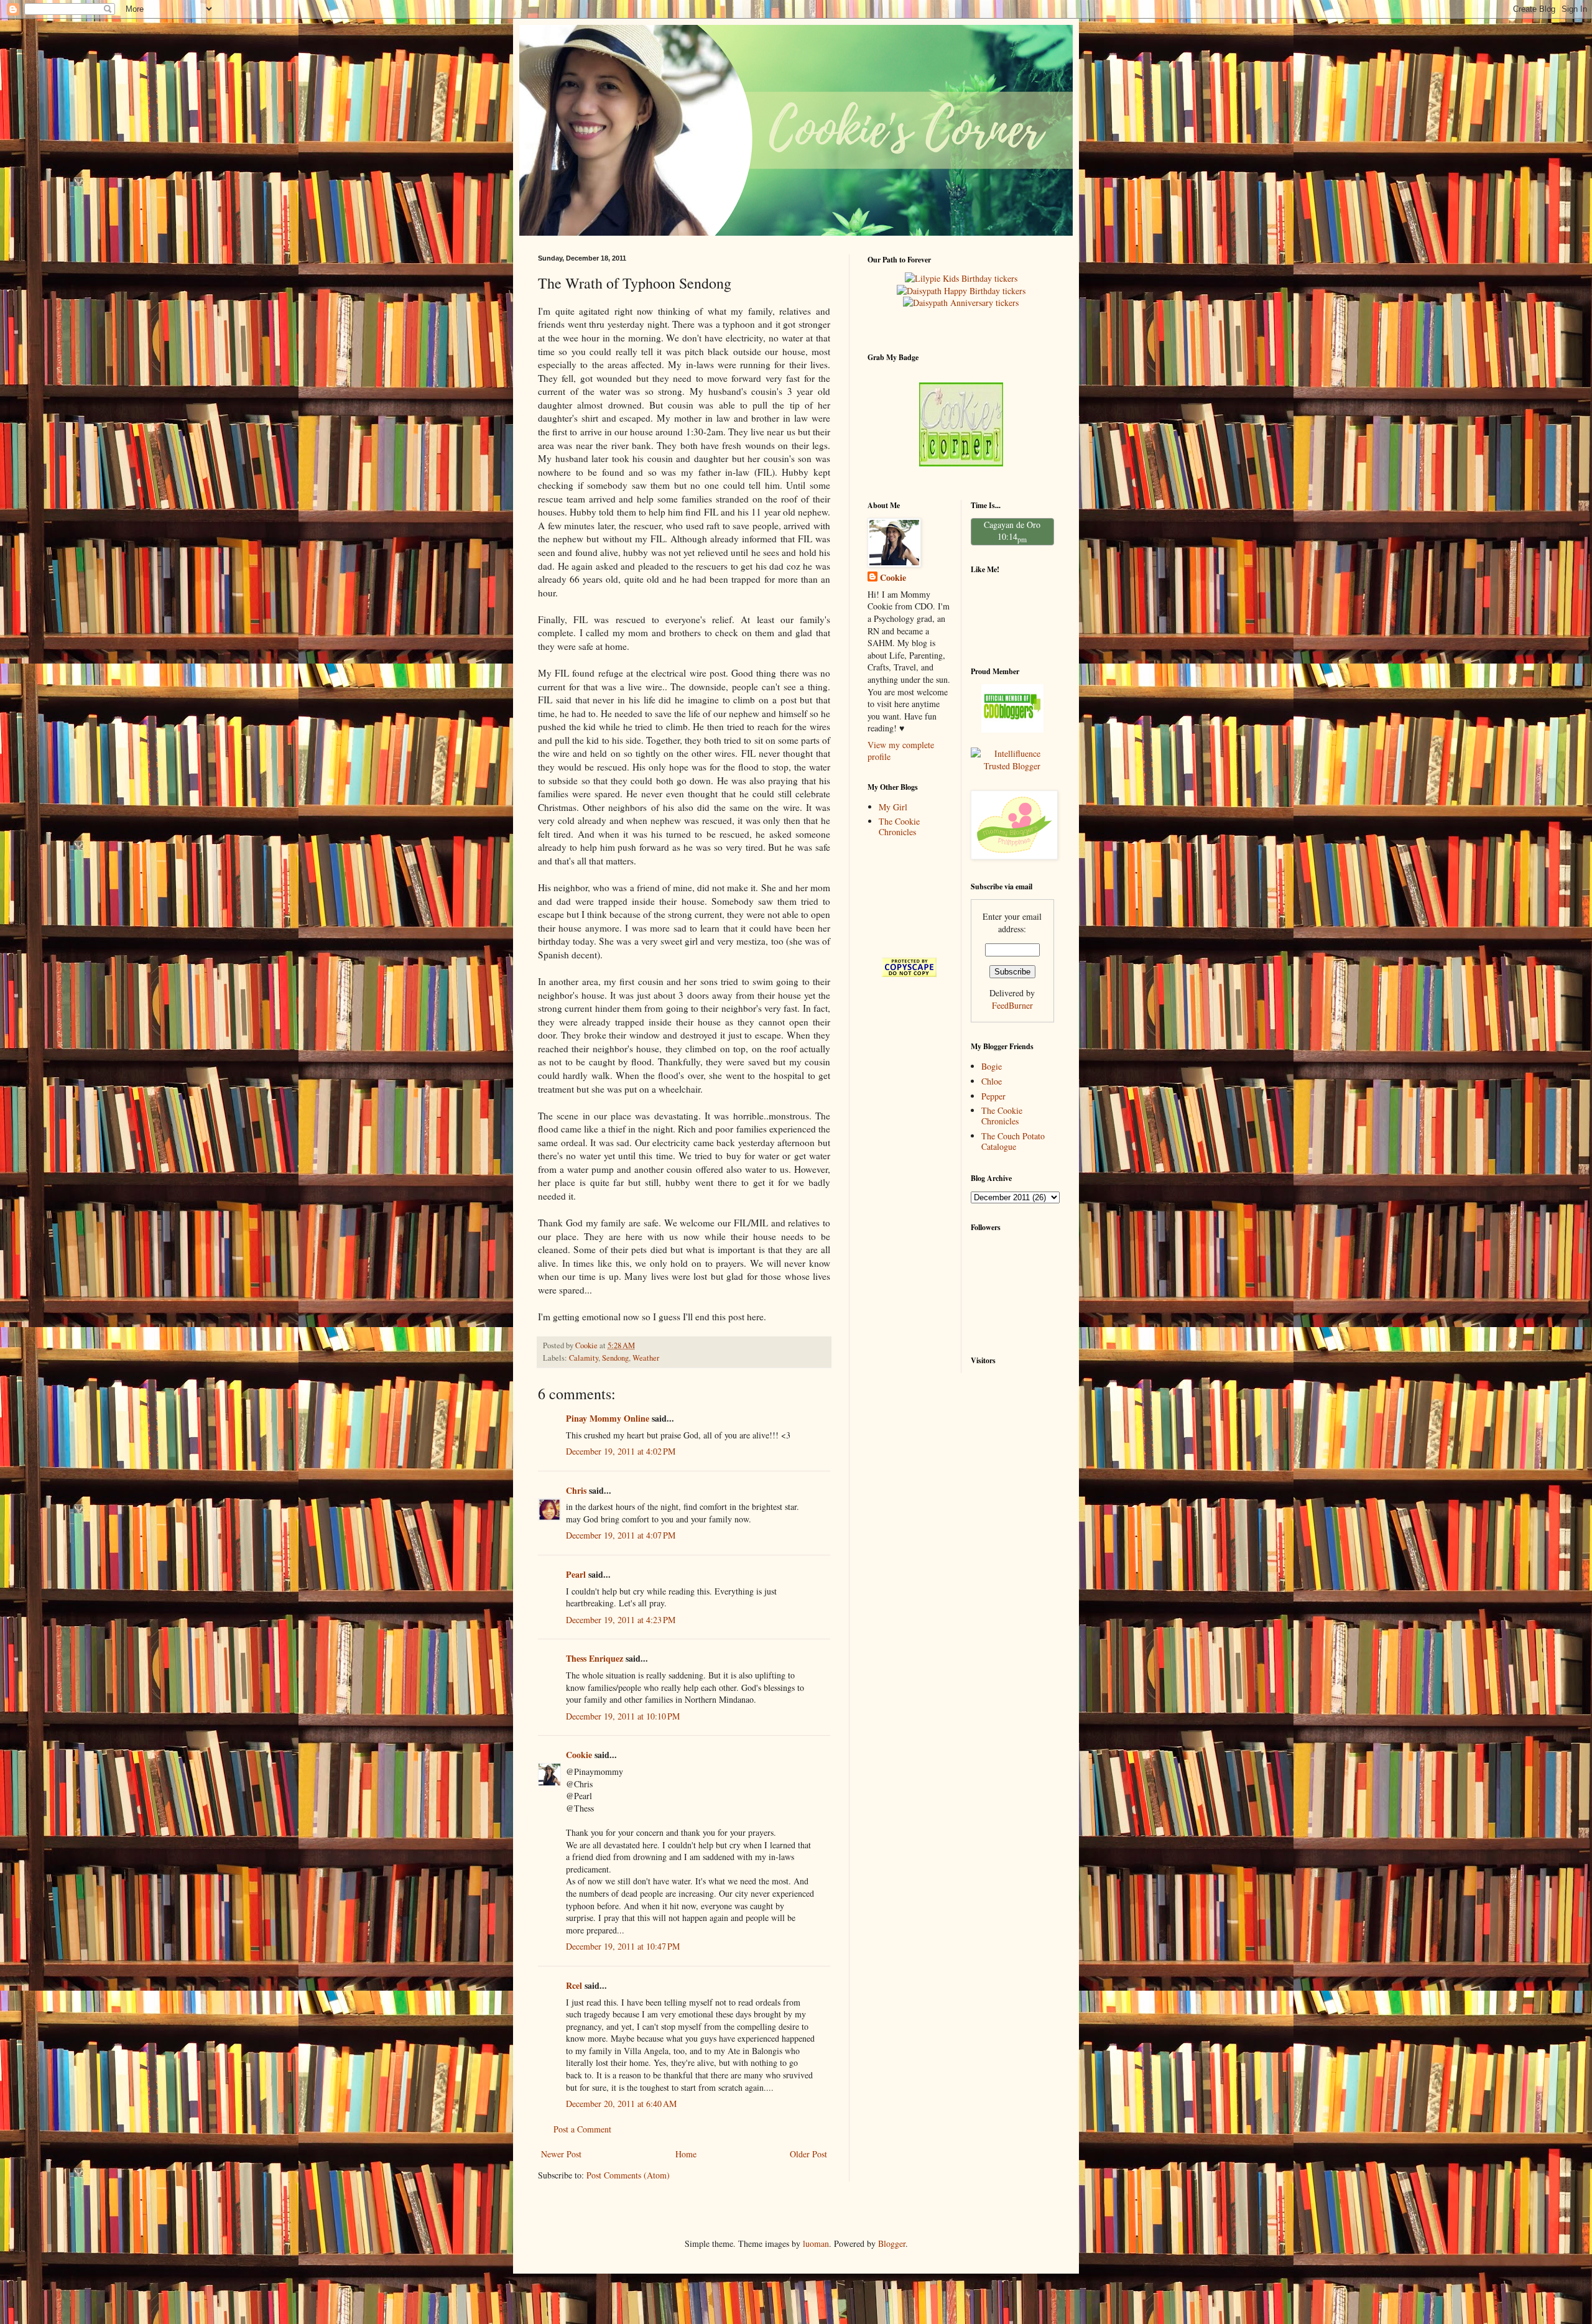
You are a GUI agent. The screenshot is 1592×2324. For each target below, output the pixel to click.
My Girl (893, 807)
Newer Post (561, 2154)
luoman (816, 2243)
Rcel (574, 1985)
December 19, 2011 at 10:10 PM (623, 1716)
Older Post (808, 2154)
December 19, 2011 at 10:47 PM (623, 1946)
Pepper (993, 1096)
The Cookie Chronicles (899, 826)
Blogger (892, 2243)
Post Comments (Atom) (628, 2175)
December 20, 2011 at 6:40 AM (621, 2104)
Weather (646, 1358)
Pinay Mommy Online (608, 1418)
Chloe (992, 1081)
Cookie (579, 1755)
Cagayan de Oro (1012, 525)
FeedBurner (1012, 1005)
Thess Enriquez (595, 1658)
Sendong (615, 1358)
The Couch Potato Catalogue (1013, 1141)
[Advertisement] (906, 897)
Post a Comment (582, 2129)
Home (686, 2154)
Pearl (576, 1574)
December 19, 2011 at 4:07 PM (621, 1535)
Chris (576, 1490)
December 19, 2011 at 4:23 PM (621, 1620)
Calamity (584, 1358)
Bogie (992, 1066)
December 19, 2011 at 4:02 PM (621, 1451)
